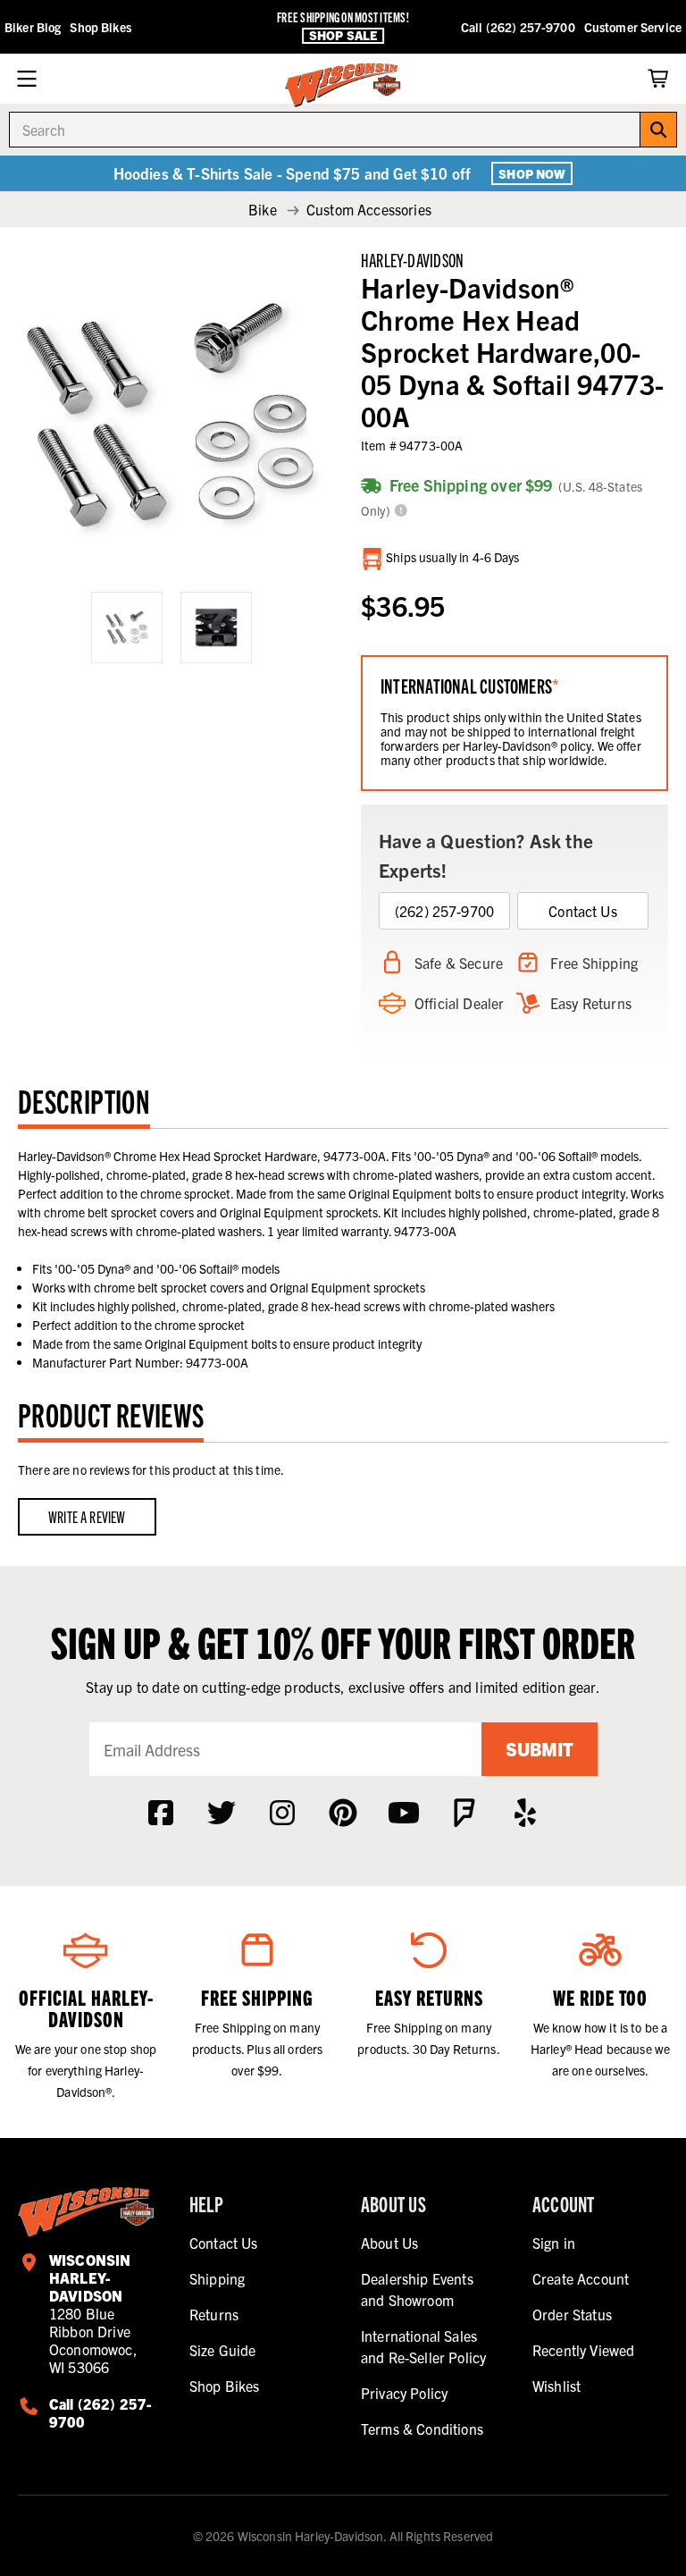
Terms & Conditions (422, 2429)
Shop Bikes (100, 27)
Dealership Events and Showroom (417, 2289)
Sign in (554, 2243)
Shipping (217, 2278)
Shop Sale (343, 35)
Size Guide (223, 2350)
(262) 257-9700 (444, 911)
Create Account (581, 2278)
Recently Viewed (583, 2350)
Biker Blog (33, 27)
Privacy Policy (404, 2393)
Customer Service (633, 27)
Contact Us (583, 911)
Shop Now (532, 173)
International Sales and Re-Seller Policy (423, 2346)
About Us (389, 2243)
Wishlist (556, 2386)
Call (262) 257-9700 (518, 27)
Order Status (572, 2314)
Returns (214, 2314)
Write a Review (87, 1516)
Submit (540, 1749)
